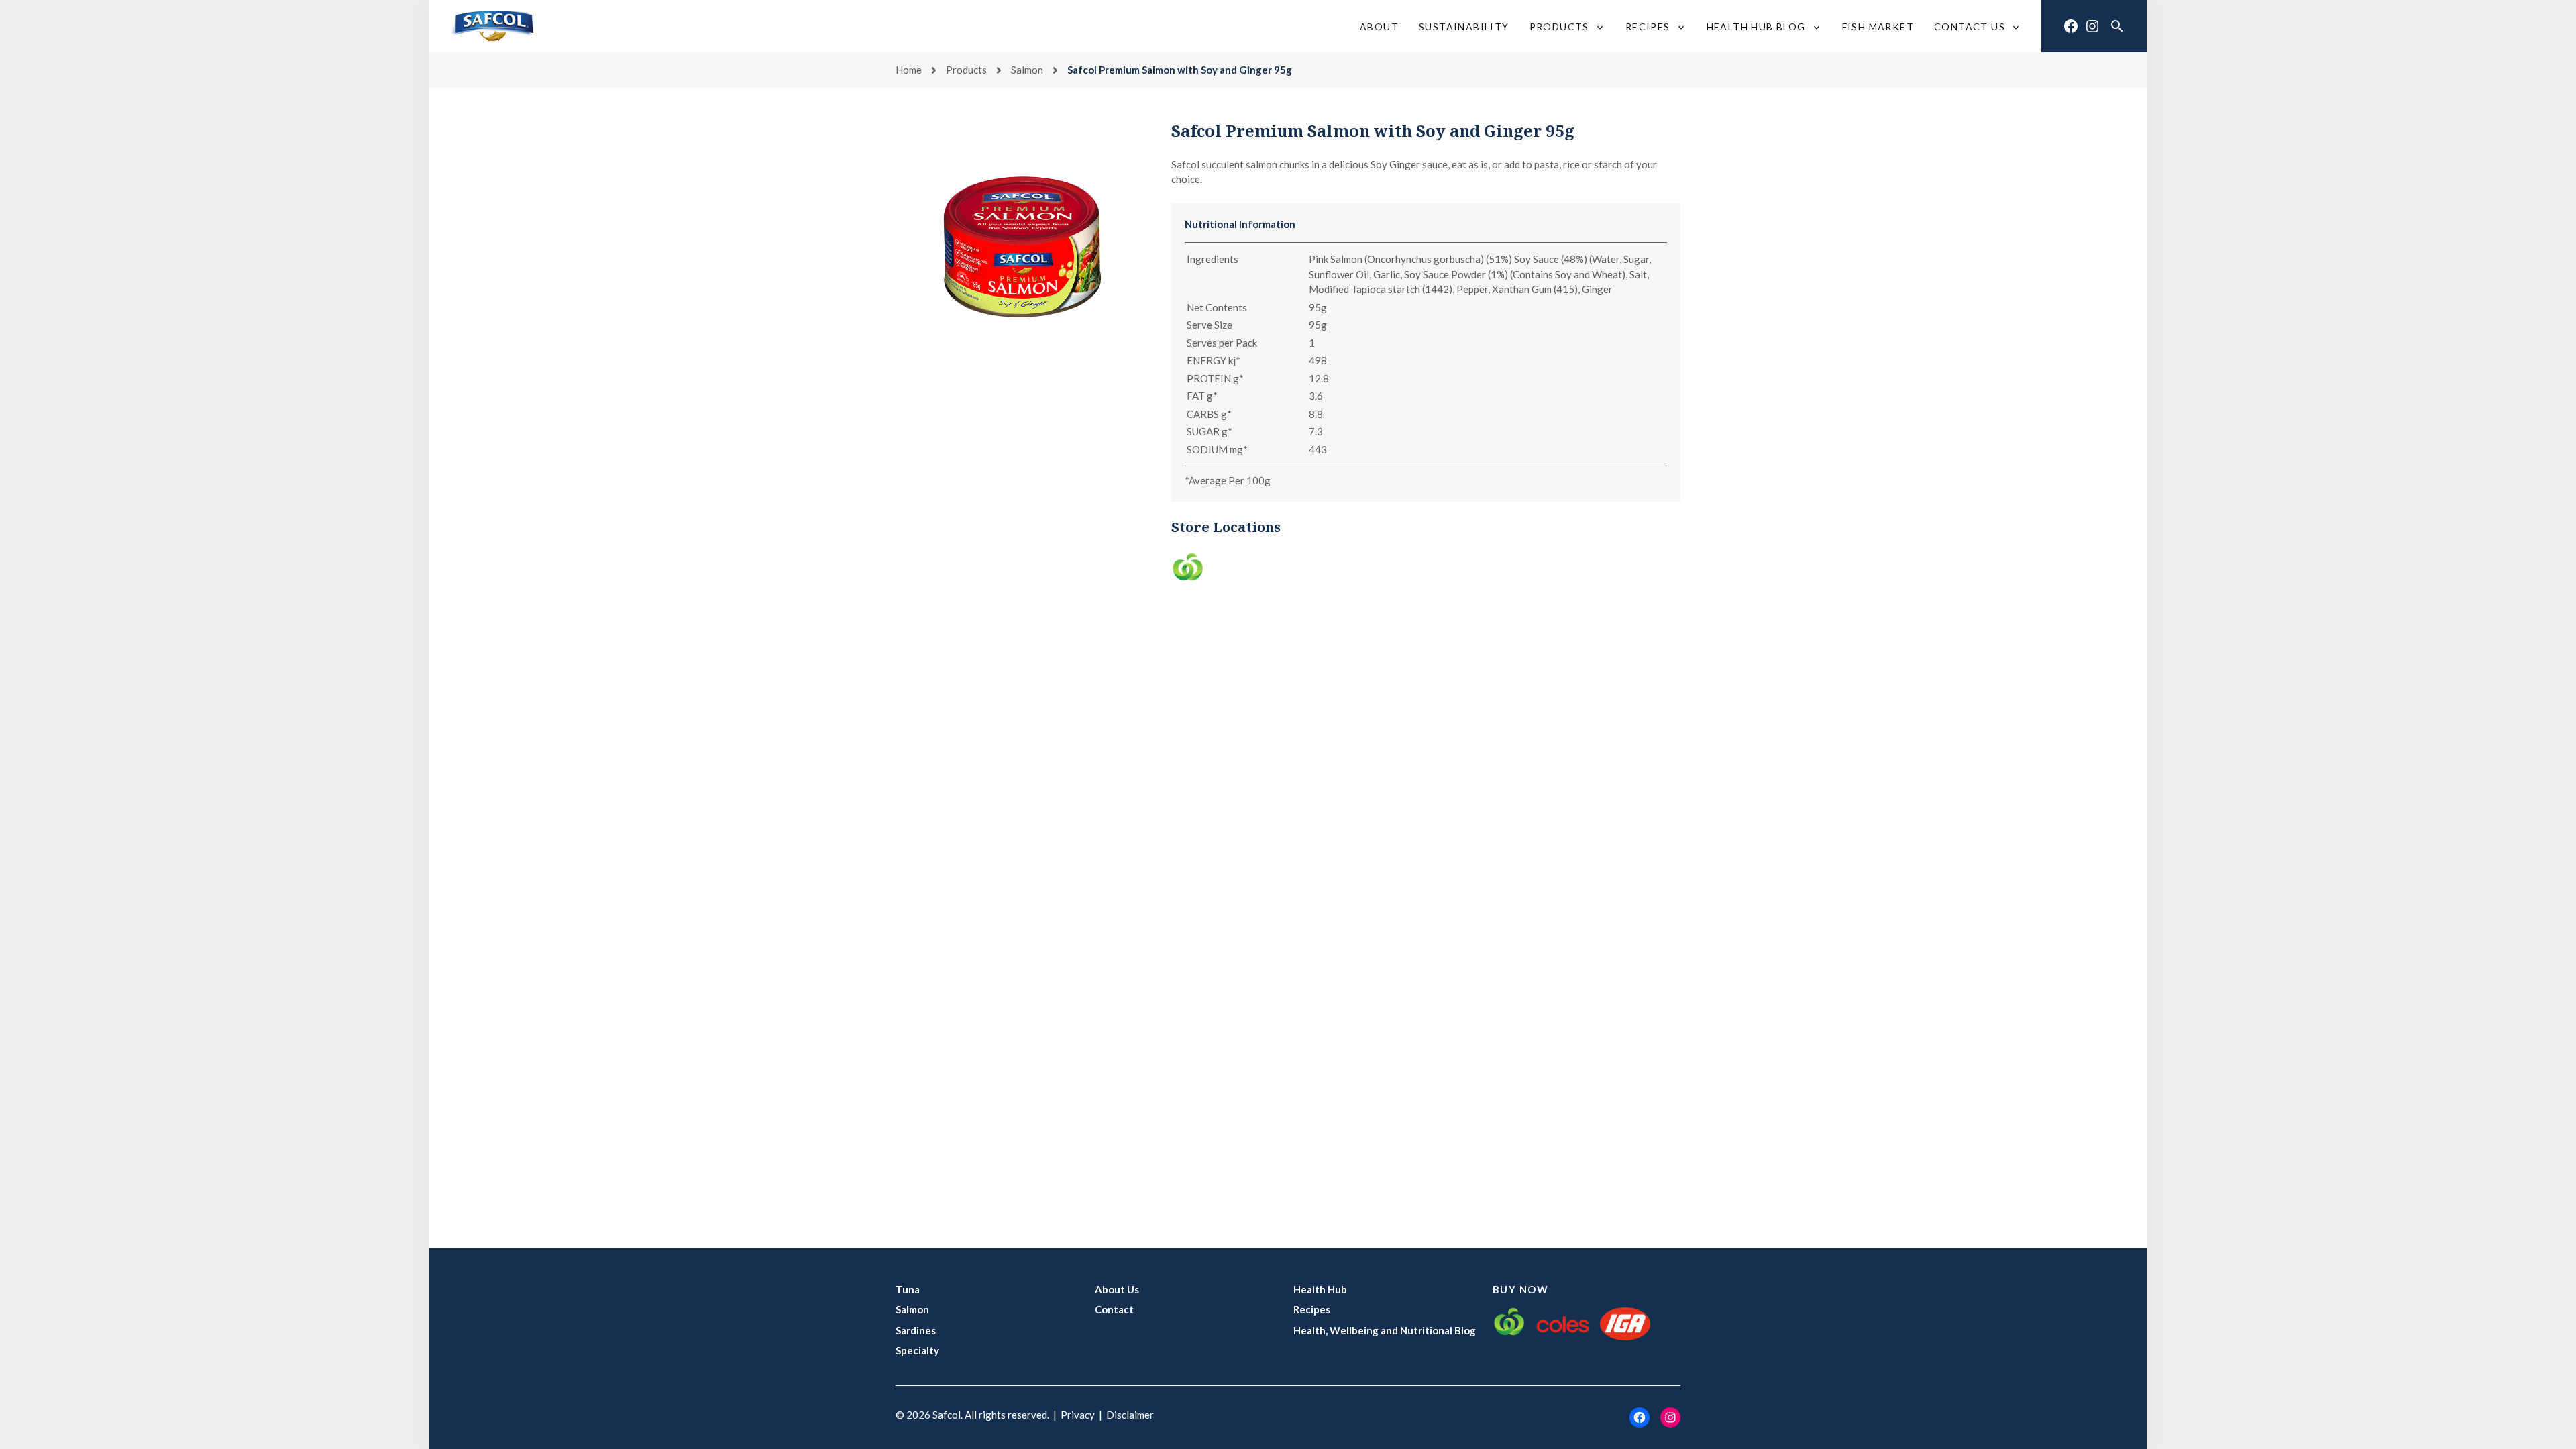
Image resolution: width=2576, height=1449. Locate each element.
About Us (1117, 1289)
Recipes (1312, 1309)
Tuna (908, 1289)
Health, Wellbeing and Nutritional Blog (1385, 1330)
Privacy (1078, 1415)
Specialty (917, 1350)
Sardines (916, 1330)
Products (966, 70)
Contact (1114, 1309)
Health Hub (1320, 1289)
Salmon (1027, 70)
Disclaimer (1130, 1415)
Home (909, 70)
